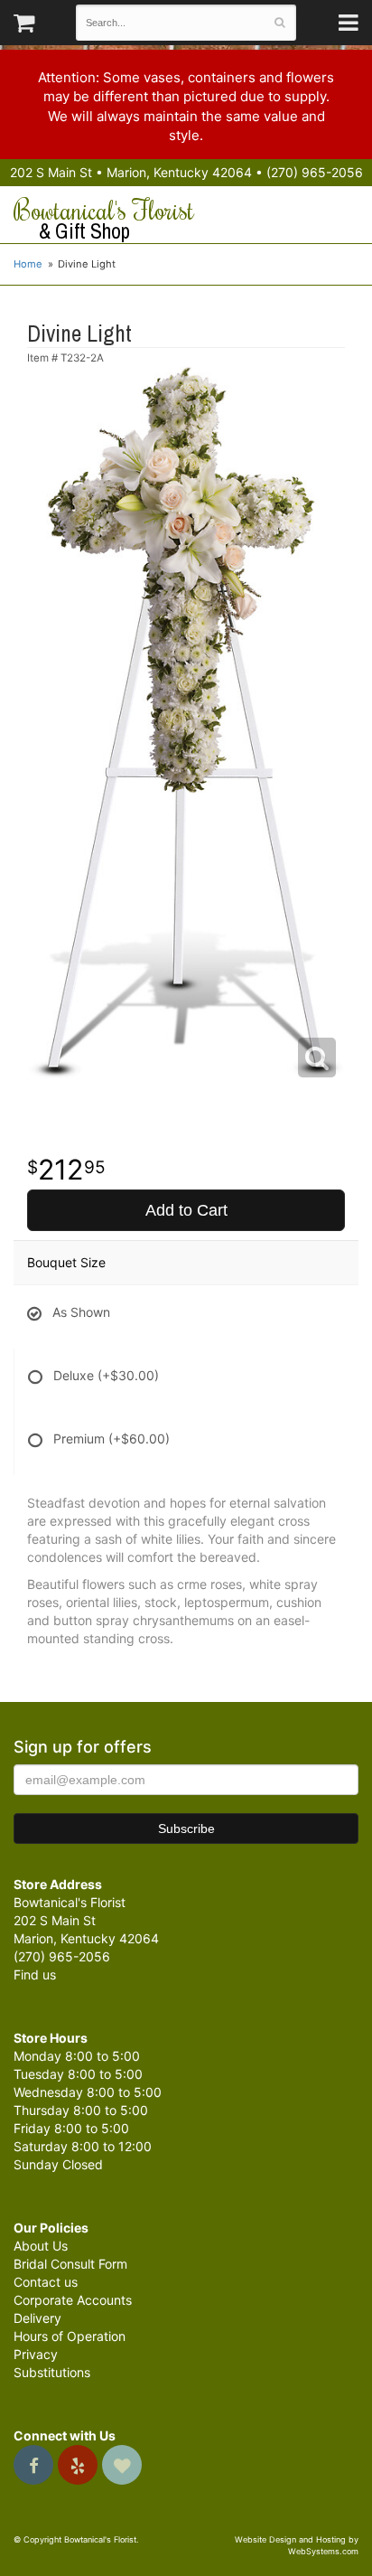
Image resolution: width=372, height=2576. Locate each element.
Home (28, 264)
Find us (35, 1974)
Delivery (37, 2318)
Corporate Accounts (73, 2300)
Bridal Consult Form (70, 2264)
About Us (41, 2246)
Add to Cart (186, 1210)
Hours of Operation (70, 2336)
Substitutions (52, 2372)
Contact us (46, 2282)
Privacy (36, 2354)
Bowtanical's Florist (104, 220)
